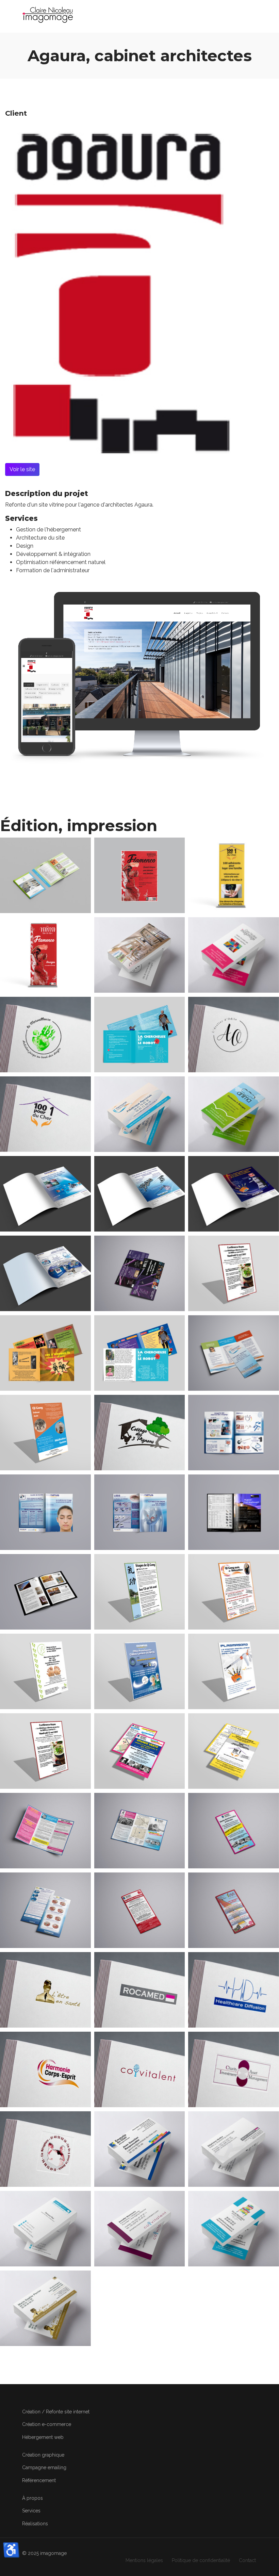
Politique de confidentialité (201, 2560)
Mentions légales (144, 2560)
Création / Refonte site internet (56, 2412)
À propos (32, 2498)
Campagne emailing (44, 2467)
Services (31, 2511)
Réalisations (35, 2524)
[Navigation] (254, 15)
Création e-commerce (47, 2424)
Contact (247, 2560)
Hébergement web (43, 2437)
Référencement (39, 2480)
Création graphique (43, 2455)
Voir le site (22, 469)
